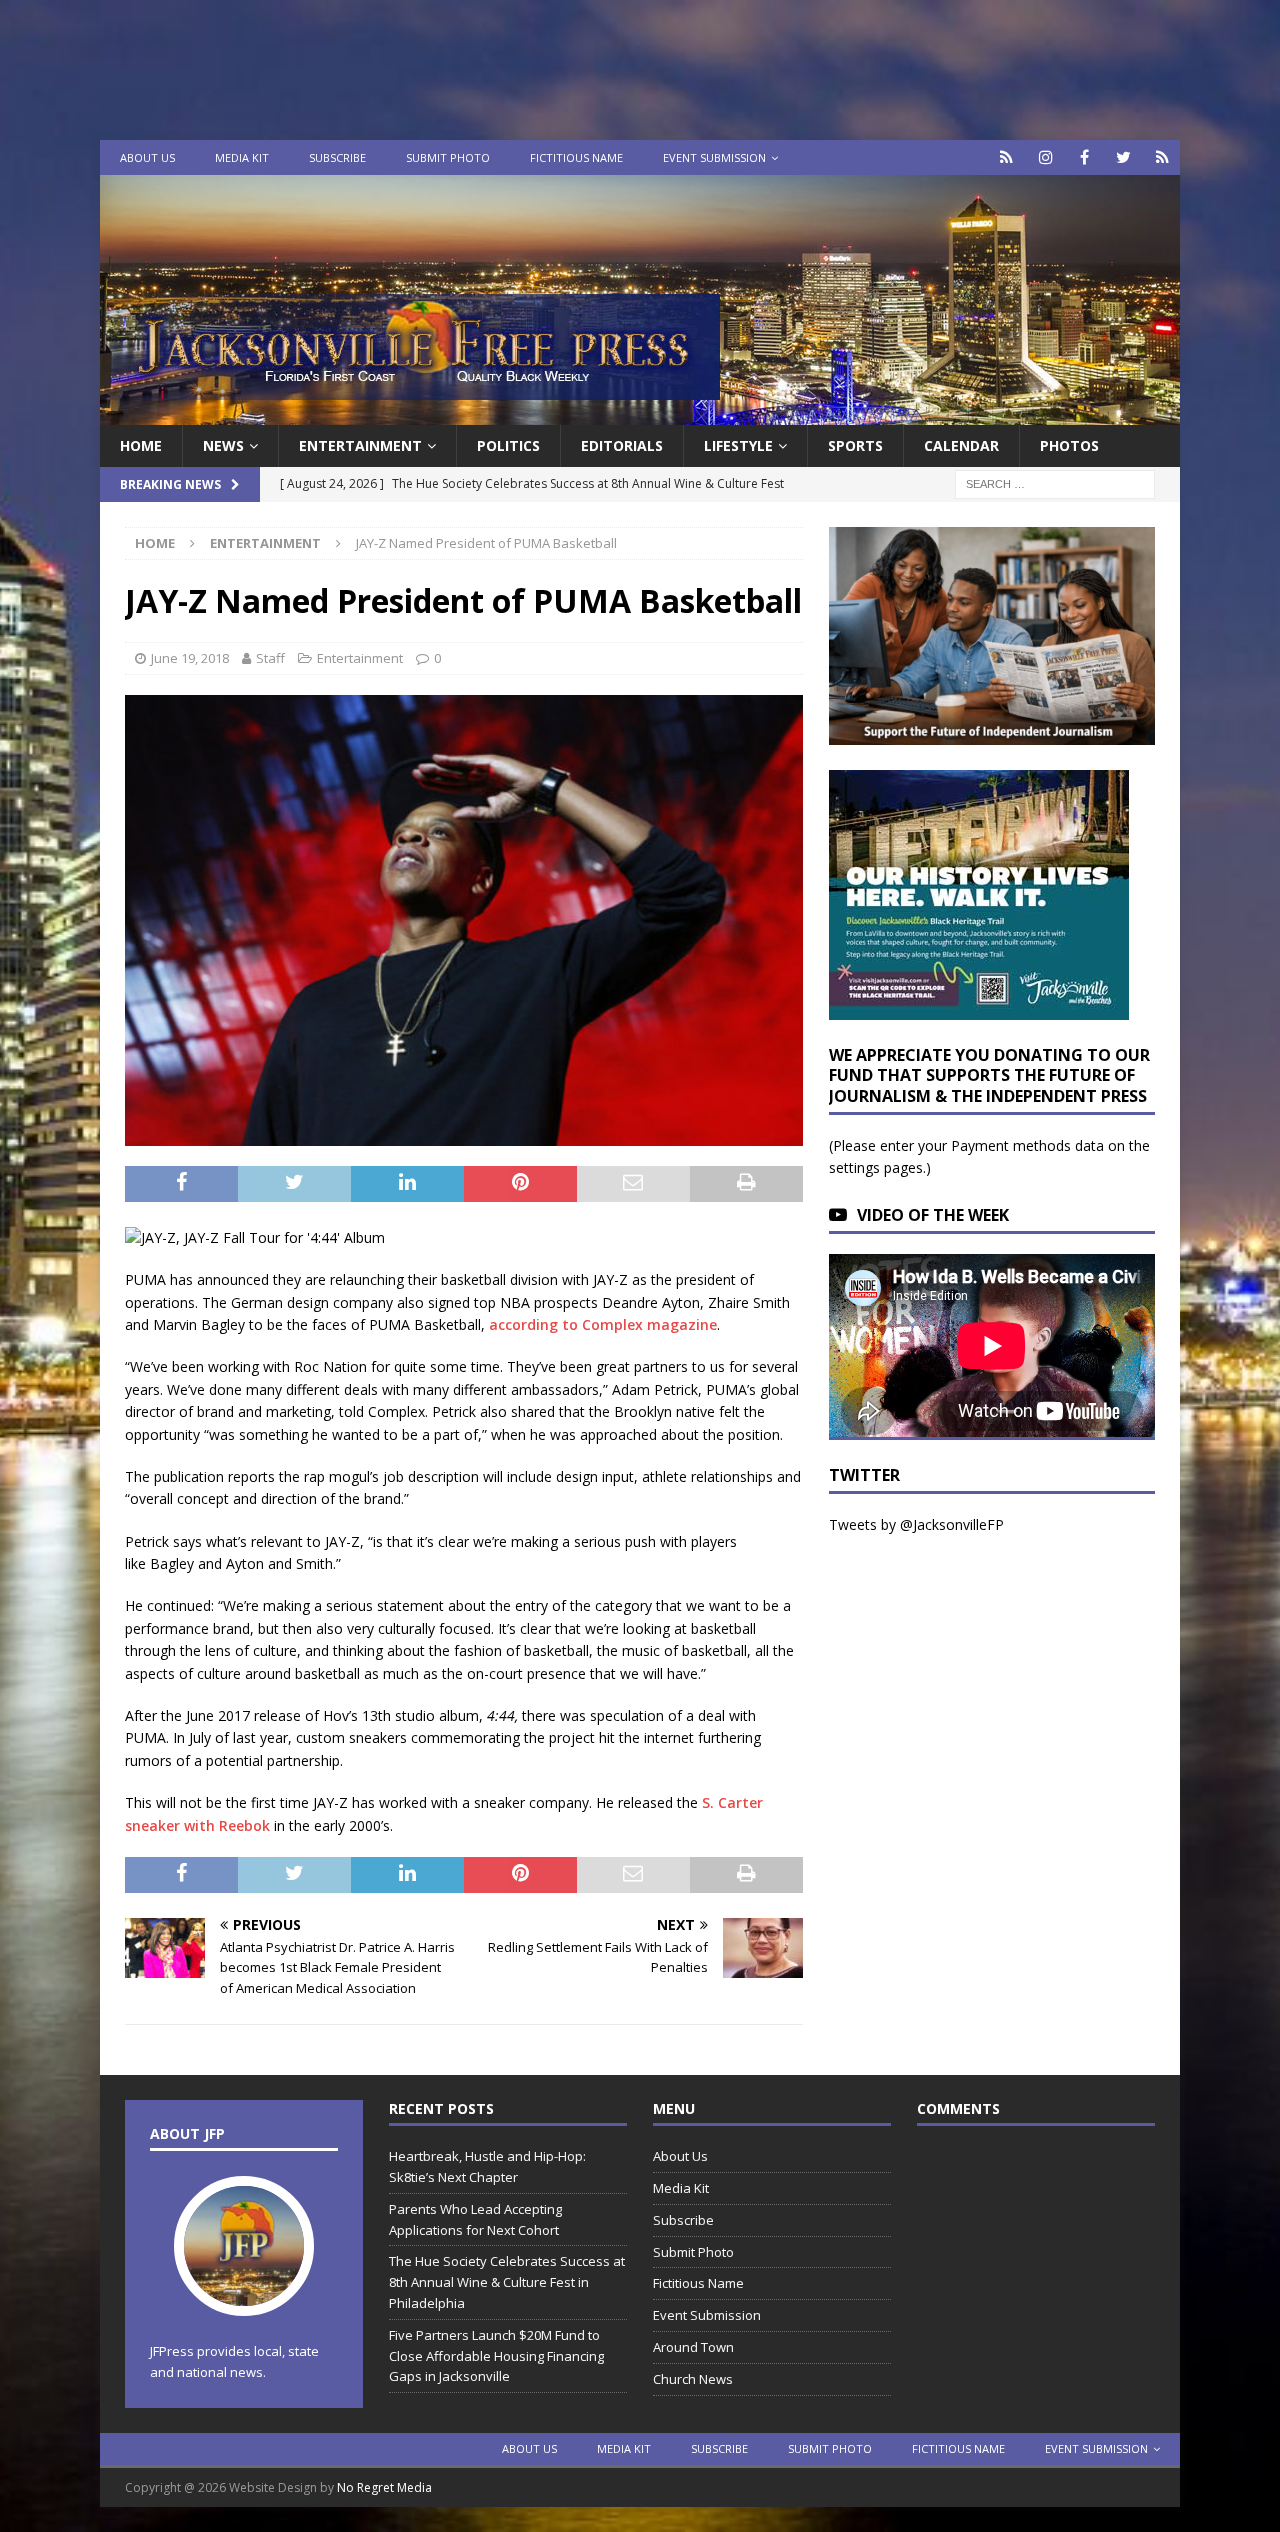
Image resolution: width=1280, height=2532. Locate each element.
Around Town (693, 2347)
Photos (1069, 445)
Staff (270, 658)
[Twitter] (1123, 157)
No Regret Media (384, 2487)
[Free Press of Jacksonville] (640, 413)
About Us (147, 157)
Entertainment (360, 445)
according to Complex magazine (603, 1324)
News (223, 445)
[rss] (1162, 157)
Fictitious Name (576, 157)
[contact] (1006, 157)
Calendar (961, 445)
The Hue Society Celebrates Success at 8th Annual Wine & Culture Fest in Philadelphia (507, 2282)
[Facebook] (1084, 157)
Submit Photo (448, 157)
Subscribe (337, 157)
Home (141, 445)
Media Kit (242, 157)
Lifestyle (738, 445)
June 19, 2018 (190, 658)
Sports (855, 445)
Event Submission (714, 157)
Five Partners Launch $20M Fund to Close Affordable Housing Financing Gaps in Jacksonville (496, 2356)
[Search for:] (1055, 483)
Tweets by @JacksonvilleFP (916, 1524)
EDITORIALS (622, 445)
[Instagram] (1045, 157)
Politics (508, 445)
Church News (693, 2379)
